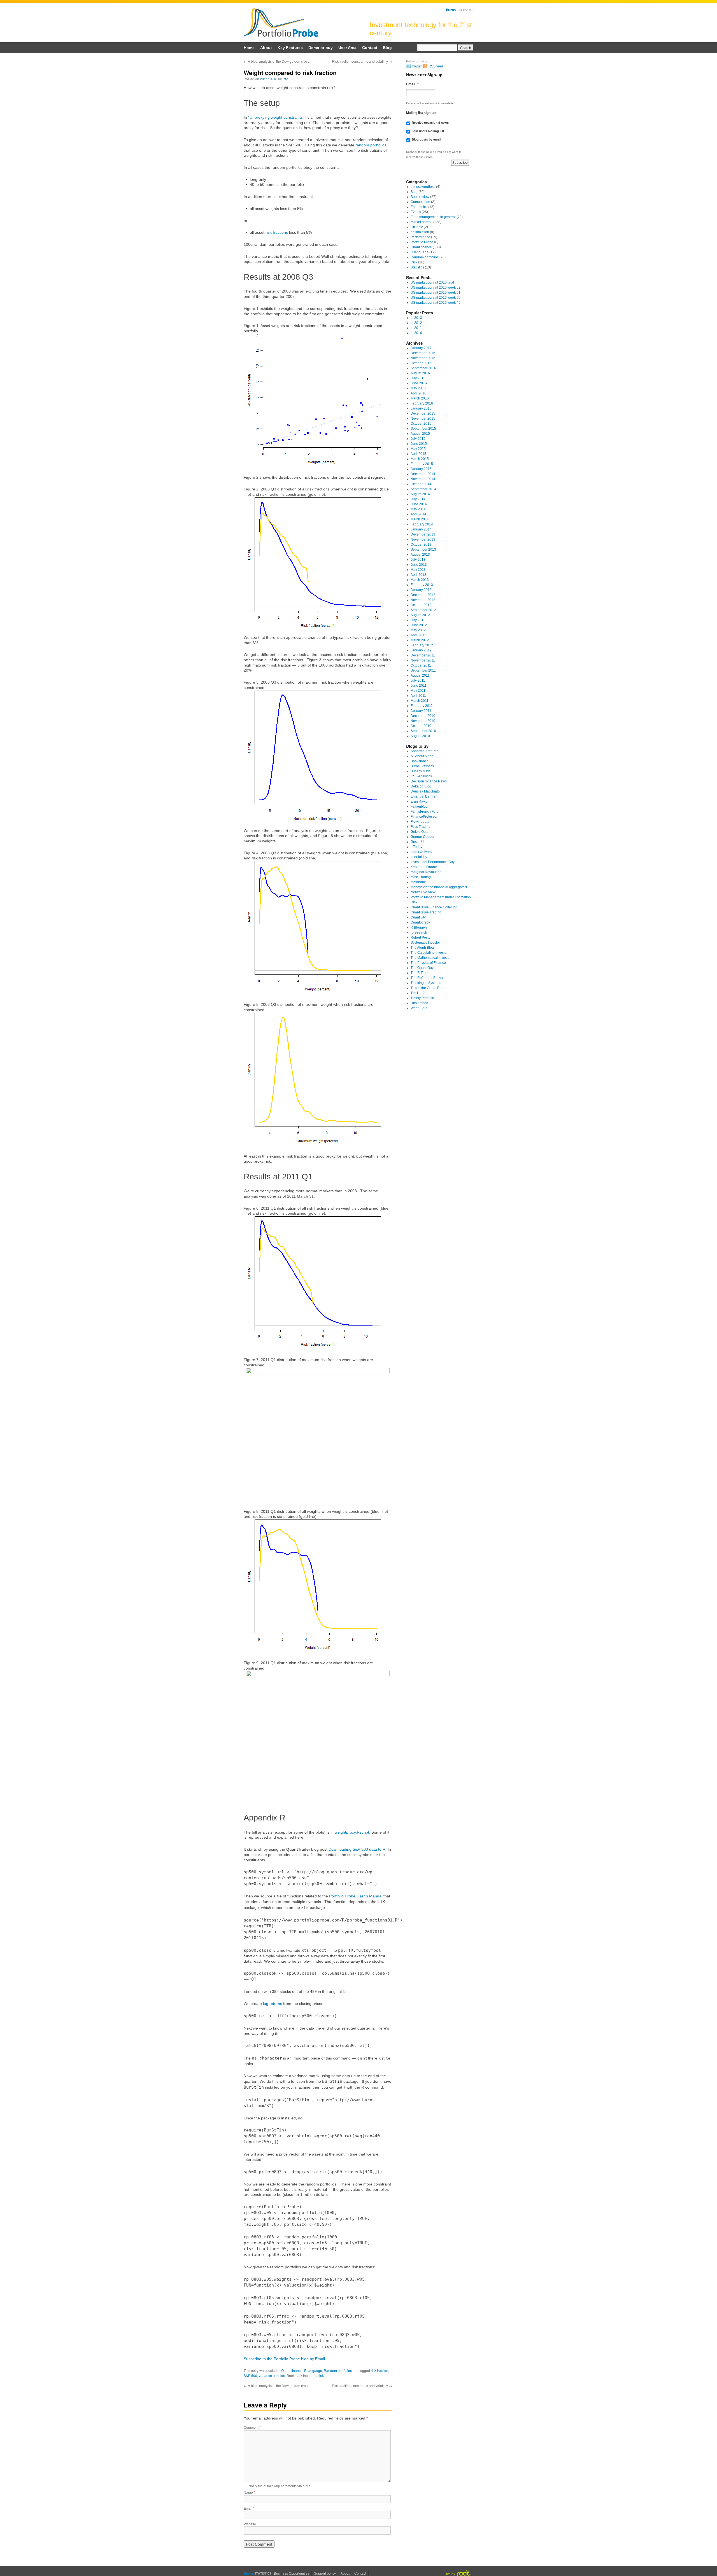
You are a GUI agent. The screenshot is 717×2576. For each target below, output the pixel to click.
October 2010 (421, 726)
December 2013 (423, 534)
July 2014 (418, 499)
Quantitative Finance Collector (434, 907)
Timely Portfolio (422, 998)
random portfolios (371, 145)
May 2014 (418, 509)
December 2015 (423, 413)
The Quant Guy (422, 968)
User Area (347, 48)
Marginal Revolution (426, 872)
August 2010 (420, 736)
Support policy (325, 2573)
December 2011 (423, 655)
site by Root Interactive (458, 2573)
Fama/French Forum (426, 812)
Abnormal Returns (424, 751)
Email (249, 2508)
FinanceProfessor (424, 817)
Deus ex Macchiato (425, 791)
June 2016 (419, 383)
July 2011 (418, 681)
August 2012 (420, 615)
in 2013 (416, 318)
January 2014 (421, 529)
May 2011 (418, 691)
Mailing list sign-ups (422, 113)
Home (249, 48)
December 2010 (423, 716)
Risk (414, 262)
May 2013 (418, 570)
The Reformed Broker (427, 978)
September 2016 (423, 368)
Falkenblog (419, 807)
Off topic (417, 227)
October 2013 (421, 544)
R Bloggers (419, 927)
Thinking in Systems (426, 983)
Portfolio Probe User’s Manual (356, 1896)
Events (416, 212)
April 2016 (418, 393)
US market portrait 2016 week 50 (436, 298)
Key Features (290, 48)
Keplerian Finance (425, 867)
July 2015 (418, 439)
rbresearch (419, 932)
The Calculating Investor (429, 953)
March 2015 (420, 459)
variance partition (272, 2375)
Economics (419, 207)
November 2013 (423, 539)
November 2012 (423, 600)
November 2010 (423, 721)
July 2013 (418, 560)
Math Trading (421, 877)
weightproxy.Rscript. (352, 1832)
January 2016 (421, 408)
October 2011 (421, 665)
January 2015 (421, 469)
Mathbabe (418, 882)
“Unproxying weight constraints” (276, 117)
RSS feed (436, 66)
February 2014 (422, 524)
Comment (252, 2427)
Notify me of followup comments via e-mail (280, 2486)
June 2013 (419, 565)
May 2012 (418, 630)
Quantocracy (420, 922)
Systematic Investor (425, 943)
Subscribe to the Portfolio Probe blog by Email (284, 2359)
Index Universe (422, 852)
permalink (316, 2375)
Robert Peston (422, 938)
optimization (420, 232)
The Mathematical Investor (431, 958)
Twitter (417, 66)
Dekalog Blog (421, 786)
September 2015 (423, 429)
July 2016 (418, 378)
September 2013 (423, 550)
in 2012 (416, 323)
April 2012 (418, 635)
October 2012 (421, 605)
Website (250, 2524)
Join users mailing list (428, 131)
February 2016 (422, 403)
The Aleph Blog (422, 948)
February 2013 (422, 585)
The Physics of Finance (428, 963)
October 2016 (421, 363)
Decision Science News (429, 781)
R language (313, 2370)
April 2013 (418, 575)
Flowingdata (420, 822)
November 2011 (423, 660)
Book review (420, 197)
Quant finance (292, 2370)
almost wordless (423, 187)
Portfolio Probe (281, 23)
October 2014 (421, 484)
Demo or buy (321, 48)
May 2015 (418, 449)
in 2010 (416, 333)
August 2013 (420, 555)
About (266, 48)
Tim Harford (420, 993)
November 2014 (423, 479)
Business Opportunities (292, 2573)
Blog (387, 48)
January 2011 (421, 711)
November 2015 (423, 419)
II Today (416, 847)
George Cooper (422, 837)
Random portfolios (338, 2370)
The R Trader (421, 973)
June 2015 (419, 444)
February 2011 (422, 706)
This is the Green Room (429, 988)
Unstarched (419, 1003)
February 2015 (422, 464)
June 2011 (419, 686)
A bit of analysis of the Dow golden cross (276, 61)
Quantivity (418, 917)
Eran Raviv (419, 801)
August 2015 (420, 434)
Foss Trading (421, 827)
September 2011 (423, 670)
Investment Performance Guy (433, 862)
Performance (420, 237)
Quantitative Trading (426, 912)
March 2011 (420, 701)
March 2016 (420, 398)
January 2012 (421, 650)
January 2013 (421, 590)
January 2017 (421, 348)
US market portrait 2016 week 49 (436, 303)
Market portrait (422, 222)
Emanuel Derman (424, 796)
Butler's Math (420, 771)
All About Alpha (422, 756)
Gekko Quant (421, 832)
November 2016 (423, 358)
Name (249, 2492)
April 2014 (418, 514)
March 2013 (420, 580)
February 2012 (422, 645)
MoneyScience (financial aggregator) (439, 887)
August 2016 (420, 373)
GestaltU (417, 842)
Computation (420, 202)
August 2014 (420, 494)
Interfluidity (419, 857)
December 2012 (423, 595)
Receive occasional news (430, 123)
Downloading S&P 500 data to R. (358, 1849)
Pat (285, 79)
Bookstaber (419, 761)
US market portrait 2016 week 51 (436, 293)
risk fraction (380, 2370)
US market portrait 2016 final (432, 282)
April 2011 (418, 696)
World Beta (419, 1008)
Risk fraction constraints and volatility (362, 61)
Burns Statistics (460, 10)
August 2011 (420, 675)
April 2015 (418, 454)
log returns (273, 2004)
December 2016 (423, 353)
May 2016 (418, 388)
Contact (370, 48)
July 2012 (418, 620)
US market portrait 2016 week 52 (436, 287)
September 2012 (423, 610)
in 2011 (416, 328)
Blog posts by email (426, 139)
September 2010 (423, 731)
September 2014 (423, 489)
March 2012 (420, 640)
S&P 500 (250, 2375)
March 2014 (420, 519)
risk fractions (277, 232)
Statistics (417, 267)
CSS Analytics (421, 776)
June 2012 (419, 625)
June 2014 (419, 504)
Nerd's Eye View (423, 892)
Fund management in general (433, 217)
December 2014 (423, 474)
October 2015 (421, 424)
